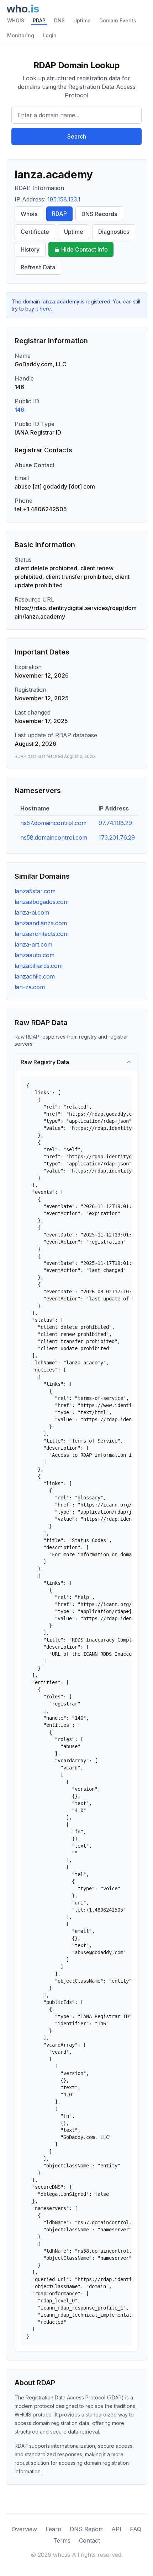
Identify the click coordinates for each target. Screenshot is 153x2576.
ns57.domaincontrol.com (53, 823)
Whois (29, 214)
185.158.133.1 (64, 199)
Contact (89, 2540)
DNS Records (99, 214)
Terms (62, 2540)
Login (50, 35)
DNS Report (86, 2529)
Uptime (82, 20)
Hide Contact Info (85, 249)
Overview (24, 2529)
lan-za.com (30, 987)
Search (77, 136)
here (45, 309)
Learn (53, 2529)
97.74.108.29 (115, 823)
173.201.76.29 (117, 837)
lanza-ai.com (32, 912)
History (30, 249)
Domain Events (118, 20)
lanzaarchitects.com (42, 934)
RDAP (39, 20)
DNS (59, 20)
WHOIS (16, 20)
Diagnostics (114, 232)
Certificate (35, 232)
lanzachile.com (35, 976)
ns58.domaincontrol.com (54, 837)
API (116, 2529)
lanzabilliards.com (39, 966)
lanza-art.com (33, 944)
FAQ (136, 2529)
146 (19, 410)
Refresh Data (38, 267)
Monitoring (21, 35)
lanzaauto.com (35, 955)
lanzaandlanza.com (41, 923)
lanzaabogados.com (42, 902)
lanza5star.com (35, 891)
